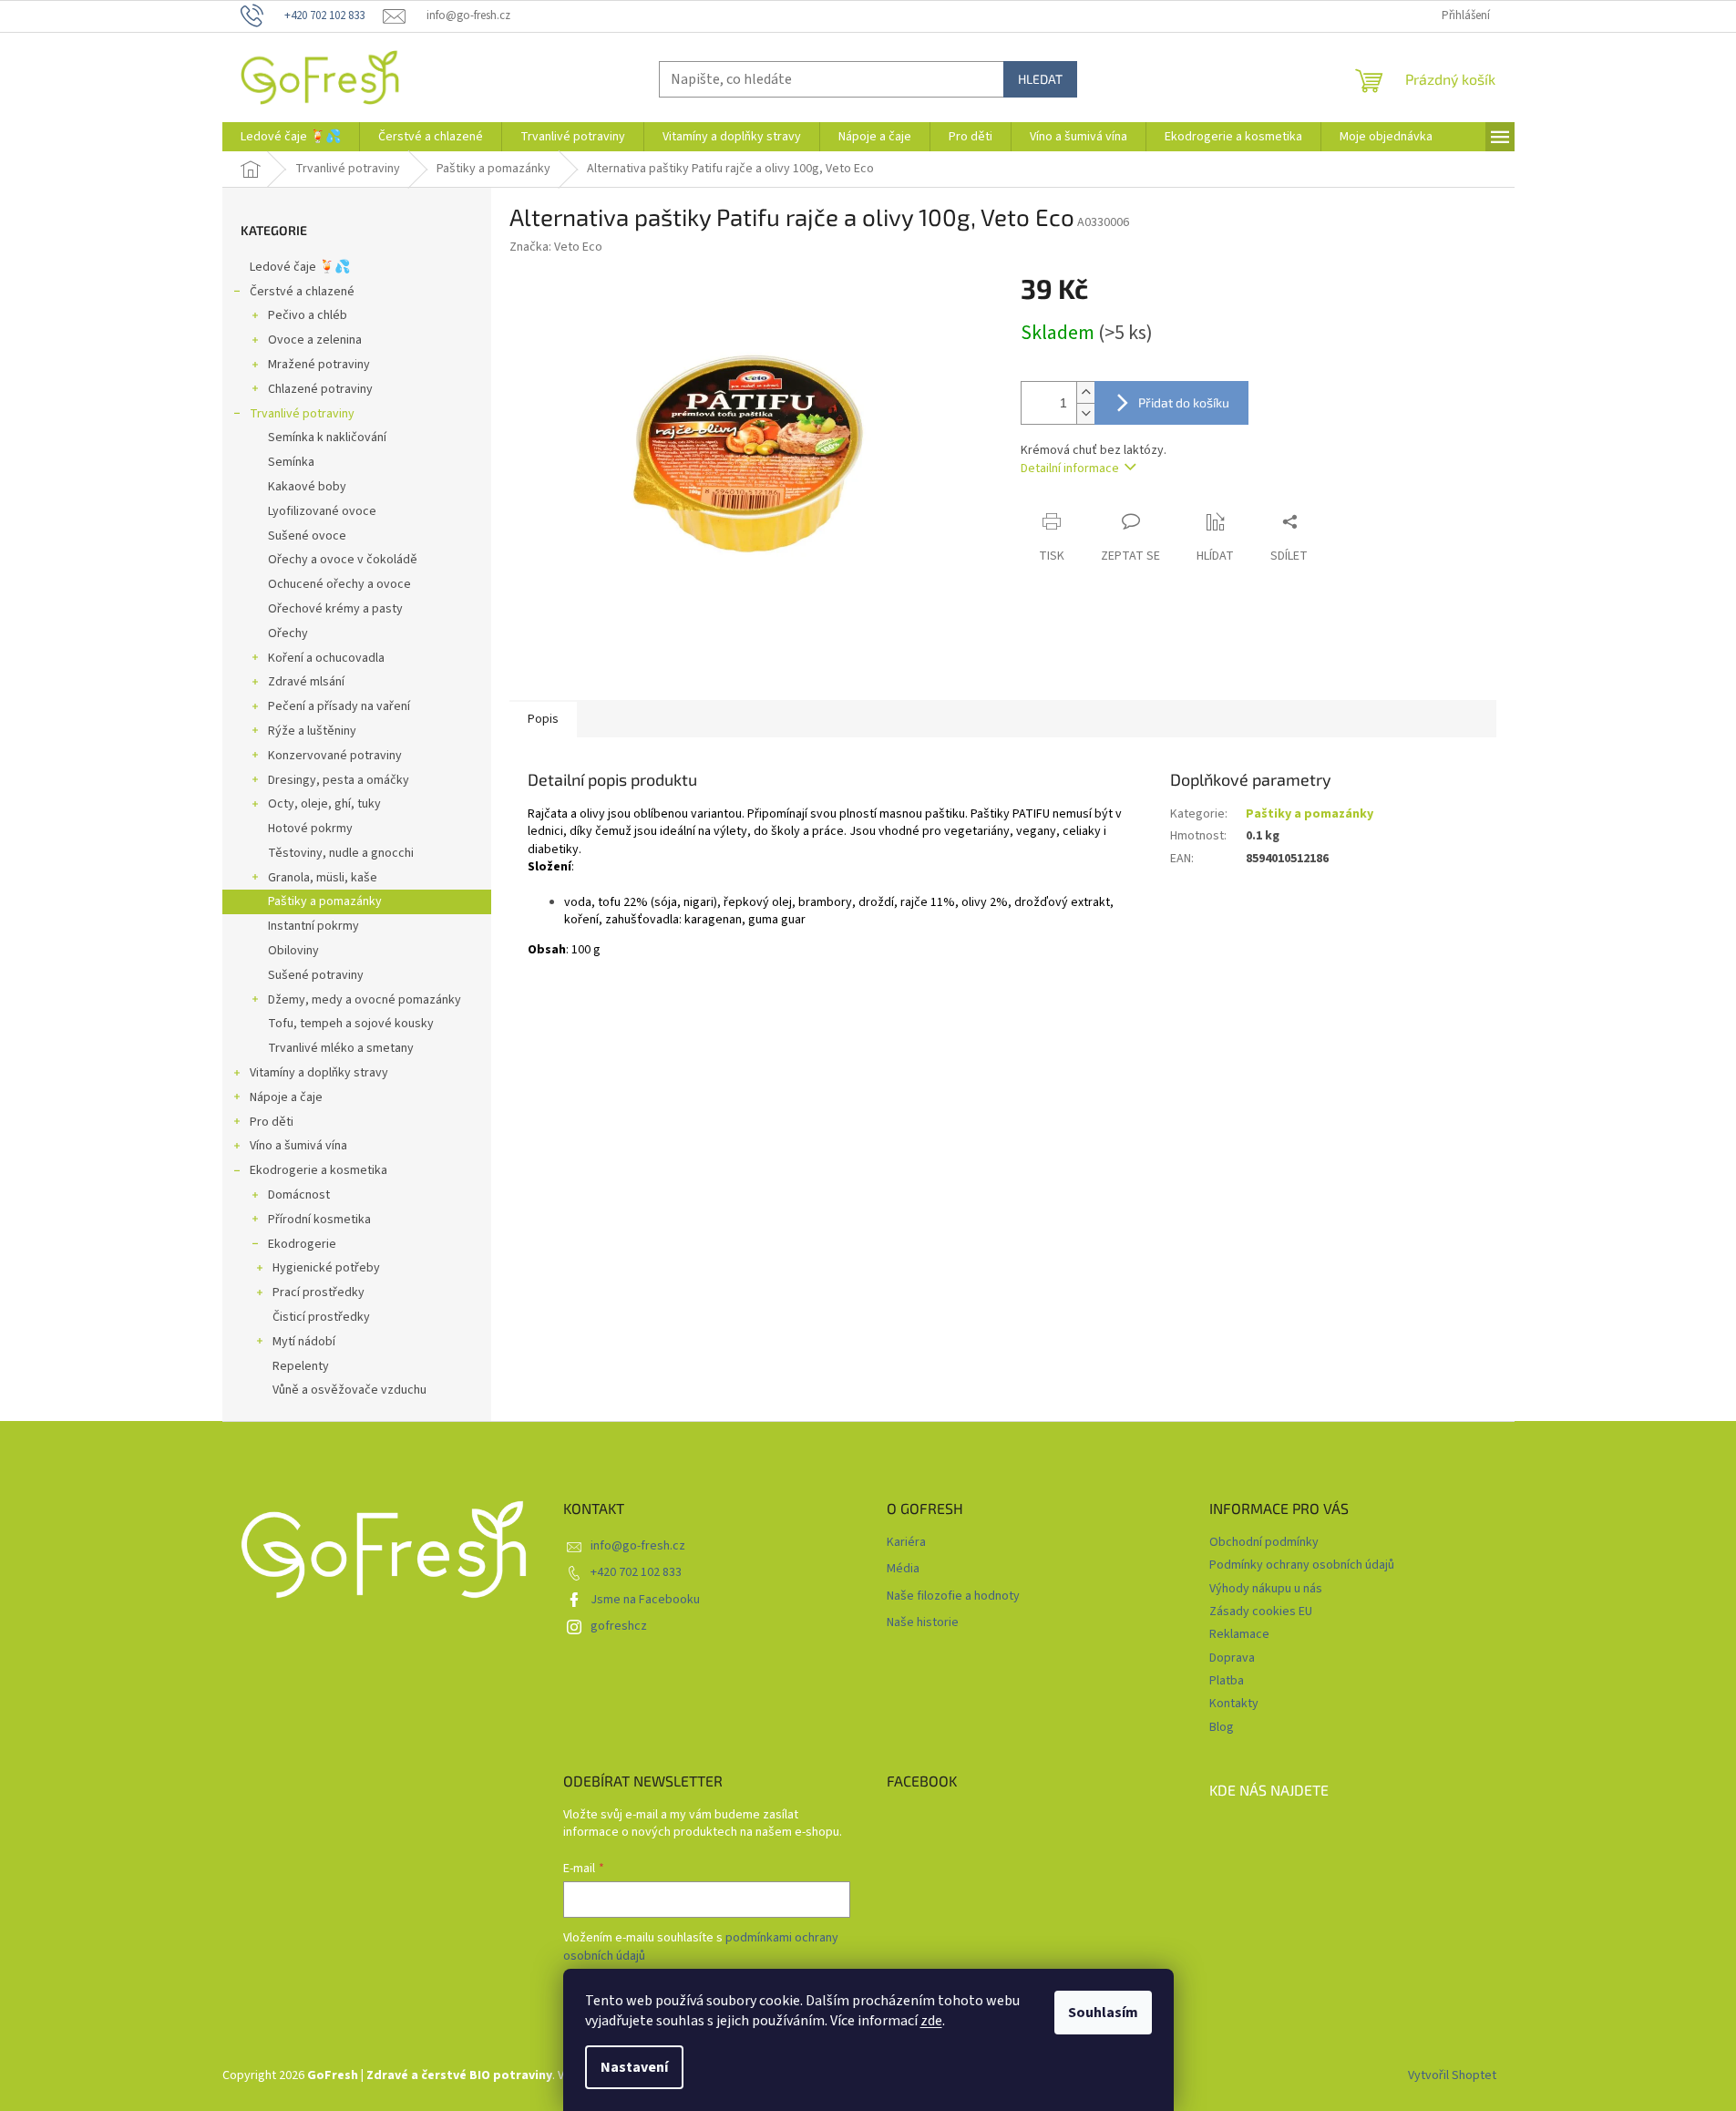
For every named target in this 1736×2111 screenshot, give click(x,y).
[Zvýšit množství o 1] (1085, 392)
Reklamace (1239, 1634)
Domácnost (299, 1195)
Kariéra (906, 1543)
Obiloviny (293, 951)
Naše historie (923, 1623)
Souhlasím (1103, 2013)
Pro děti (272, 1122)
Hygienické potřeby (326, 1268)
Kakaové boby (307, 487)
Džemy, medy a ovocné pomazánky (365, 1000)
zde (931, 2021)
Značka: (556, 247)
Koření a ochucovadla (326, 658)
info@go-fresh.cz (638, 1546)
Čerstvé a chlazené (302, 292)
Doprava (1232, 1658)
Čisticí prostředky (321, 1317)
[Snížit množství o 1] (1085, 413)
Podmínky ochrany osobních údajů (1302, 1565)
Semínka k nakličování (327, 438)
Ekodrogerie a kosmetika (318, 1170)
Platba (1227, 1681)
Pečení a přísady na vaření (339, 706)
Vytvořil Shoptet (1452, 2075)
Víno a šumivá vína (298, 1146)
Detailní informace (1070, 469)
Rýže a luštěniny (312, 731)
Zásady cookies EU (1261, 1612)
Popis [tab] (543, 719)
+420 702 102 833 (636, 1572)
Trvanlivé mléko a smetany (341, 1048)
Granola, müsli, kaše (323, 878)
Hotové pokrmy (310, 829)
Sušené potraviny (316, 975)
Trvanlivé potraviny (302, 414)
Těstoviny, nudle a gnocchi (341, 853)
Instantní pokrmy (313, 926)
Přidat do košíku (1184, 402)
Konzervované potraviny (335, 756)
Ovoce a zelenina (315, 340)
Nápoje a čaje (286, 1097)
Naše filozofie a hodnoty (953, 1596)
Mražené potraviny (319, 365)
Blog (1222, 1727)
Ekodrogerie (302, 1244)
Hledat (1040, 79)
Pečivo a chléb (308, 315)
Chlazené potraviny (320, 389)
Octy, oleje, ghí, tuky (324, 804)
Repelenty (301, 1366)
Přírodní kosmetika (319, 1220)
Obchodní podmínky (1264, 1542)
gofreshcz (619, 1626)
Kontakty (1234, 1704)
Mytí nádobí (304, 1342)
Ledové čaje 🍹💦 (300, 267)
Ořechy (288, 633)
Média (903, 1569)
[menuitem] (291, 137)
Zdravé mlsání (306, 682)
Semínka (291, 462)
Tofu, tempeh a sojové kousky (351, 1024)
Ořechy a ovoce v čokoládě (343, 560)
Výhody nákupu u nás (1266, 1589)
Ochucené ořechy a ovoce (339, 584)
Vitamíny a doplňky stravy (319, 1073)
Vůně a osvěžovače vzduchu (349, 1390)
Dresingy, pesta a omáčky (339, 780)
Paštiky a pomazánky (325, 901)
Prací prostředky (318, 1292)
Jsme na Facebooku (645, 1600)
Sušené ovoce (307, 536)
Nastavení (634, 2067)
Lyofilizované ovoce (322, 511)
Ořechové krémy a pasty (335, 609)
